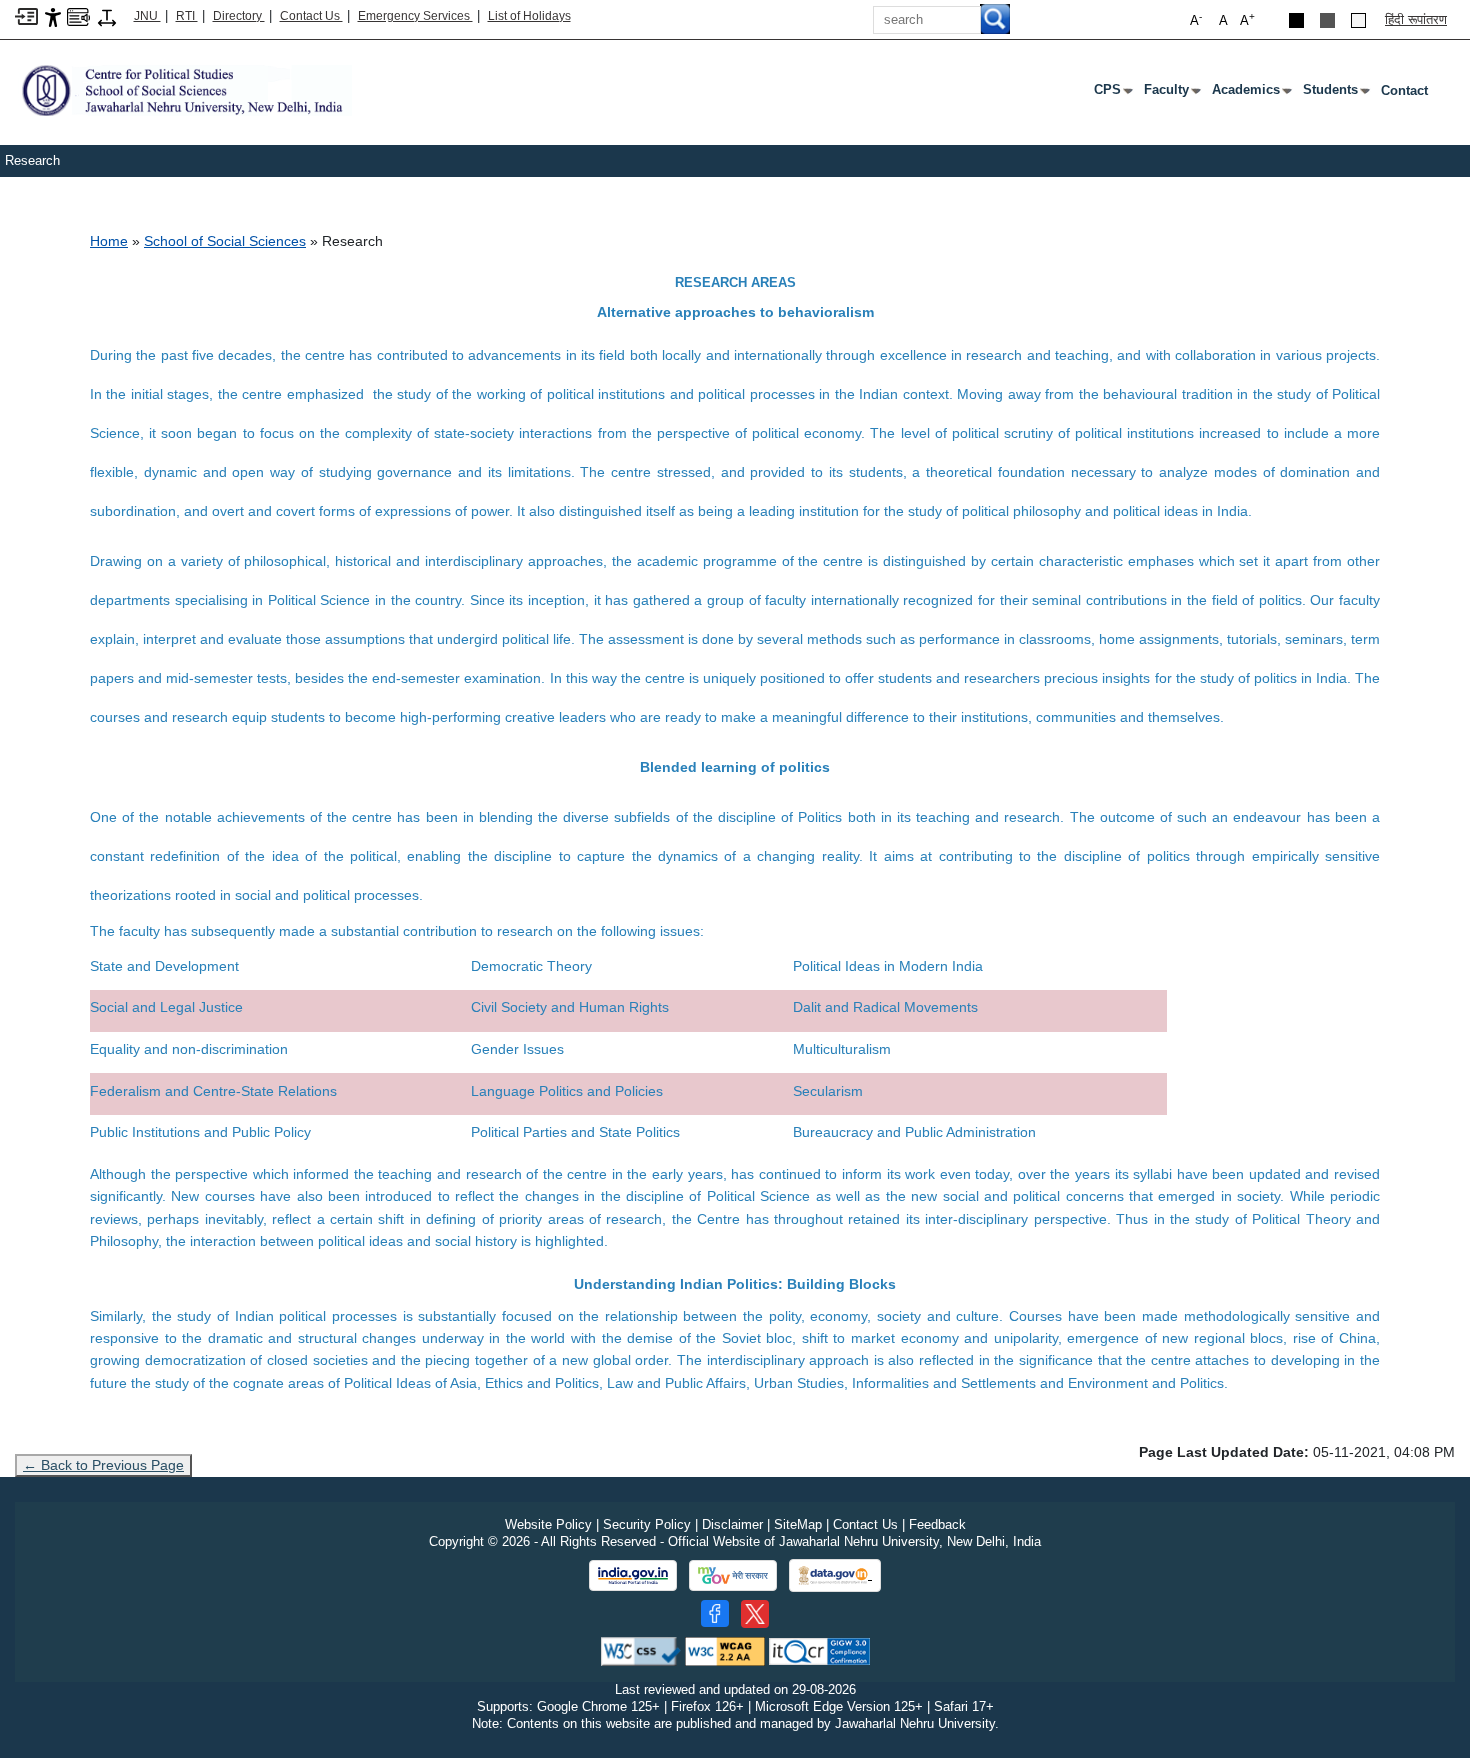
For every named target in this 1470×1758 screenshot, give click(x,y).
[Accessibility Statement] (53, 16)
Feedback (937, 1524)
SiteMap (798, 1524)
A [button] (1247, 19)
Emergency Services (415, 16)
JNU (147, 16)
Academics (1250, 94)
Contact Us (311, 16)
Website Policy (548, 1524)
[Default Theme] (1358, 20)
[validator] (641, 1650)
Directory (239, 16)
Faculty (1170, 94)
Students (1334, 94)
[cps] (183, 89)
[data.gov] (835, 1575)
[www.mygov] (733, 1576)
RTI (187, 16)
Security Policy (647, 1524)
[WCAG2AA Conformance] (725, 1650)
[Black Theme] (1296, 20)
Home (109, 241)
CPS (1111, 94)
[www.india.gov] (633, 1576)
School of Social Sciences (225, 241)
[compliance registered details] (819, 1650)
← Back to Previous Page (103, 1465)
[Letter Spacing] (107, 16)
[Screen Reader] (78, 15)
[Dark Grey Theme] (1327, 20)
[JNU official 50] (755, 1614)
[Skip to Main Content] (26, 15)
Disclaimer (732, 1524)
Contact (1404, 90)
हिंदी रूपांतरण (1416, 19)
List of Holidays (529, 16)
